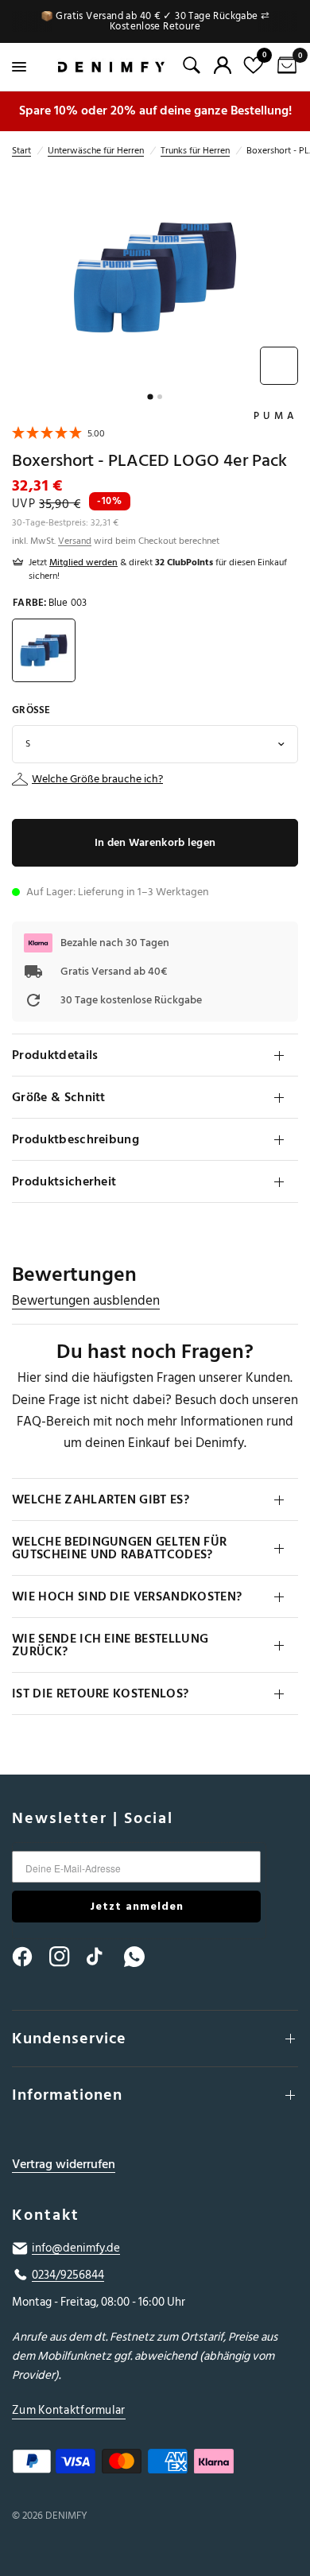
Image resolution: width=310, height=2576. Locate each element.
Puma (276, 416)
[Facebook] (29, 1957)
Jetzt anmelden (137, 1906)
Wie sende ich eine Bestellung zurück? (110, 1645)
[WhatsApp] (141, 1957)
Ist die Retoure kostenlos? (100, 1693)
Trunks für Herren (195, 151)
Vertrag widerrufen (64, 2165)
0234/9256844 (68, 2275)
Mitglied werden (83, 563)
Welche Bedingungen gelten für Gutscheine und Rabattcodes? (119, 1548)
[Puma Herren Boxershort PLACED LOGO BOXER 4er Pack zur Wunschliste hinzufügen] (279, 366)
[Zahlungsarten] (155, 2465)
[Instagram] (67, 1957)
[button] (58, 435)
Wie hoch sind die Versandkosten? (127, 1596)
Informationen (67, 2095)
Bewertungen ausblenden (86, 1301)
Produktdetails (55, 1055)
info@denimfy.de (76, 2248)
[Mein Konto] (223, 65)
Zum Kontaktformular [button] (69, 2410)
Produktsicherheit (64, 1181)
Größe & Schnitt (59, 1097)
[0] (284, 67)
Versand (75, 541)
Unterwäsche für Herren (96, 151)
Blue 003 (44, 650)
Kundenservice (69, 2039)
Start (21, 151)
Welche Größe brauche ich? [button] (97, 779)
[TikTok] (104, 1957)
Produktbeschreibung (76, 1139)
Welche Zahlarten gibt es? (101, 1499)
